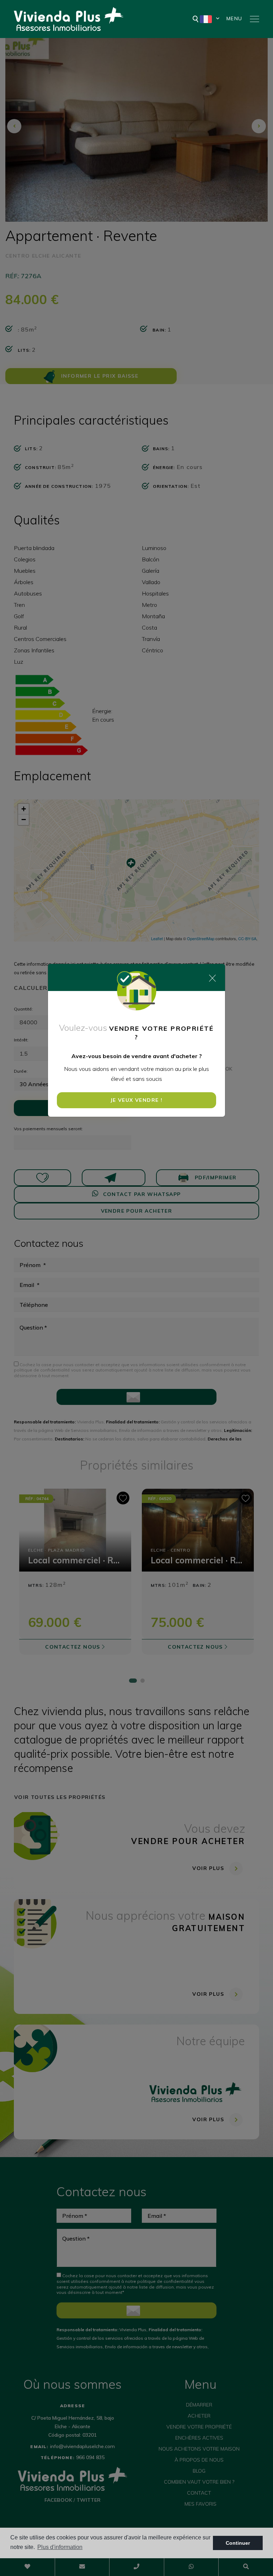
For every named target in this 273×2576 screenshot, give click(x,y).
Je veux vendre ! (136, 1100)
